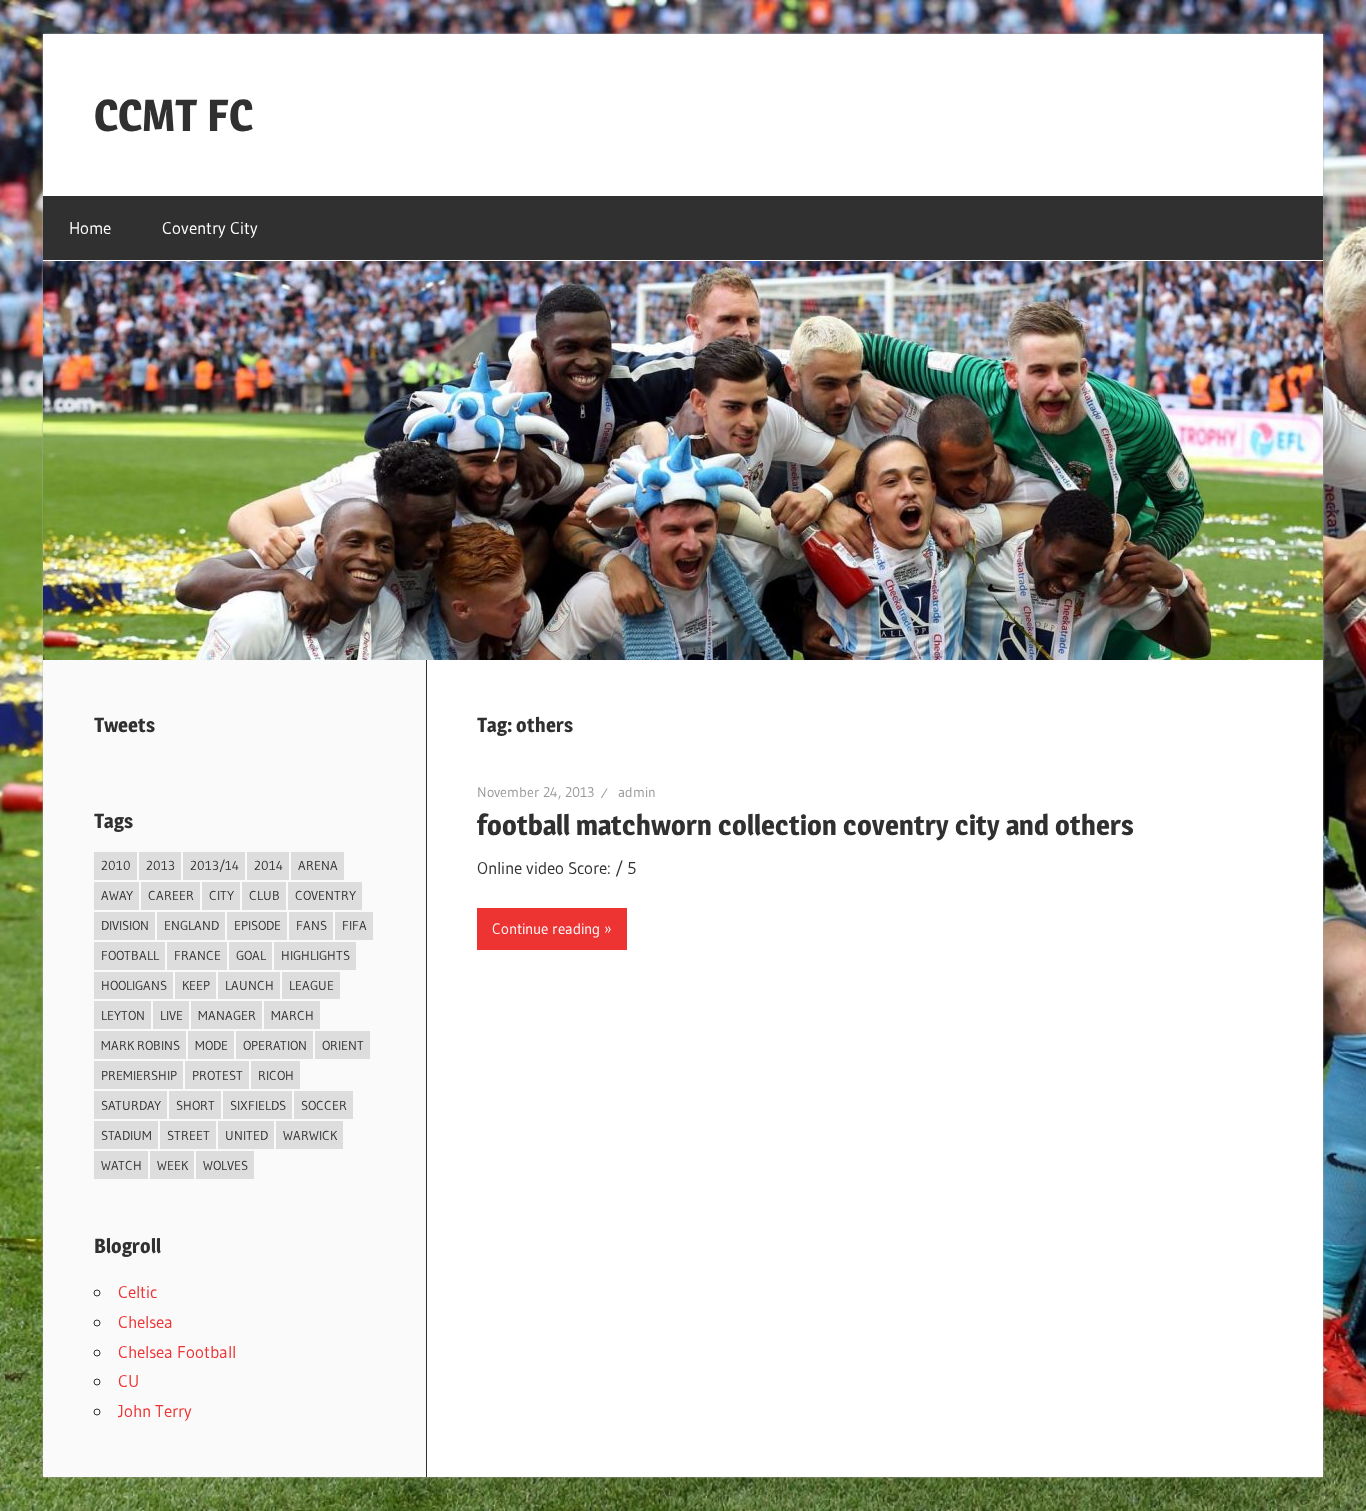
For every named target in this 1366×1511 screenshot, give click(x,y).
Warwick (310, 1135)
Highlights (315, 955)
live (171, 1015)
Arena (318, 865)
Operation (275, 1045)
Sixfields (258, 1105)
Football (130, 955)
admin (637, 792)
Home (90, 227)
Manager (227, 1015)
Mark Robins (140, 1045)
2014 (268, 865)
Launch (249, 985)
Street (188, 1135)
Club (264, 895)
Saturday (131, 1105)
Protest (217, 1075)
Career (171, 895)
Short (195, 1105)
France (197, 955)
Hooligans (134, 985)
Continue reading (546, 928)
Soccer (324, 1105)
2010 (116, 865)
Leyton (123, 1015)
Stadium (126, 1135)
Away (117, 895)
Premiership (139, 1075)
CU (128, 1380)
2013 (160, 865)
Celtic (137, 1291)
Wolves (225, 1165)
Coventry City (210, 227)
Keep (196, 985)
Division (125, 925)
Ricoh (276, 1075)
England (191, 925)
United (246, 1135)
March (292, 1015)
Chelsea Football (177, 1351)
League (311, 985)
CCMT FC (173, 115)
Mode (211, 1045)
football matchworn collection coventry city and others (805, 825)
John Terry (155, 1410)
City (221, 895)
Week (172, 1165)
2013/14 (214, 865)
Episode (257, 925)
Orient (343, 1045)
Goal (251, 955)
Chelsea (145, 1321)
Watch (121, 1165)
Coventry (325, 895)
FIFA (354, 925)
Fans (311, 925)
